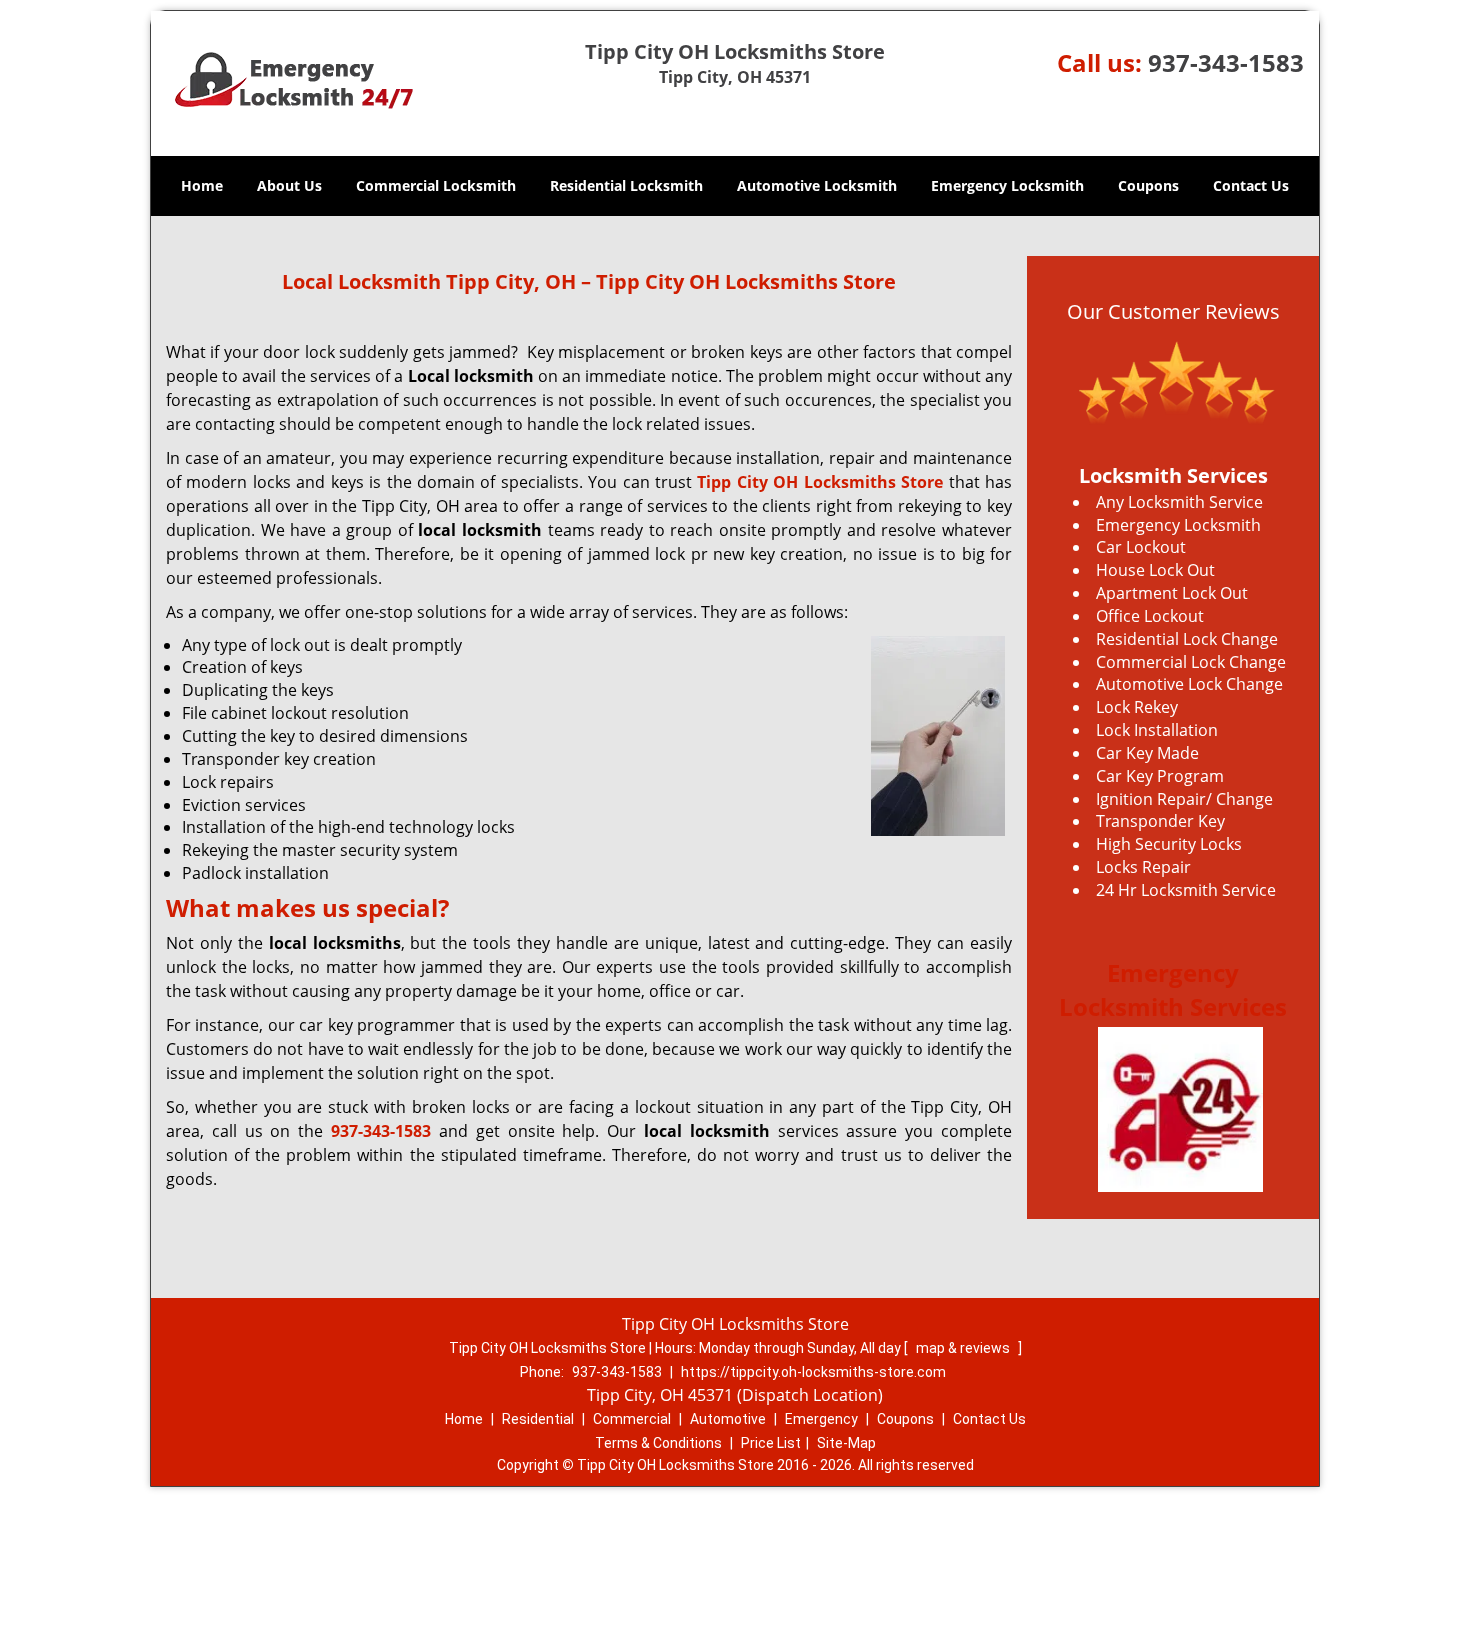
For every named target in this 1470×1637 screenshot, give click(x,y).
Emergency (821, 1419)
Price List (771, 1443)
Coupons (1148, 185)
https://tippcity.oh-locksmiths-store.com (813, 1372)
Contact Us (1251, 185)
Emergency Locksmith (1007, 185)
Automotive (728, 1419)
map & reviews (964, 1348)
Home (202, 185)
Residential (538, 1419)
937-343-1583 (1226, 62)
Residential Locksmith (626, 185)
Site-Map (846, 1443)
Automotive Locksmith (817, 185)
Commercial (632, 1419)
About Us (289, 185)
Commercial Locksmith (436, 185)
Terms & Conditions (658, 1443)
